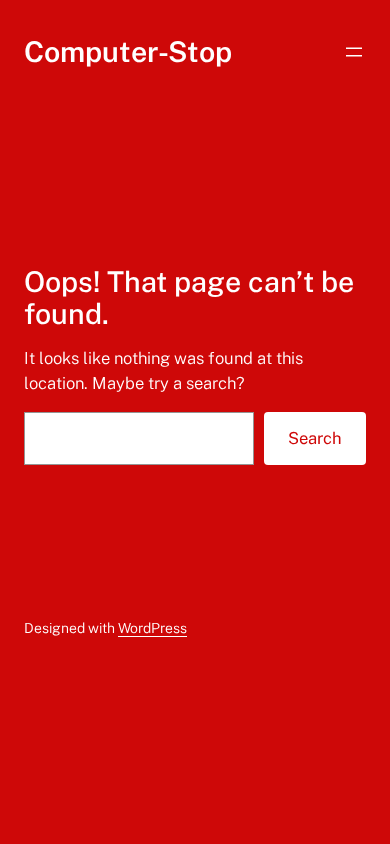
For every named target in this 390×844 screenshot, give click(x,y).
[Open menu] (354, 52)
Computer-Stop (128, 51)
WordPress (152, 628)
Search (315, 438)
